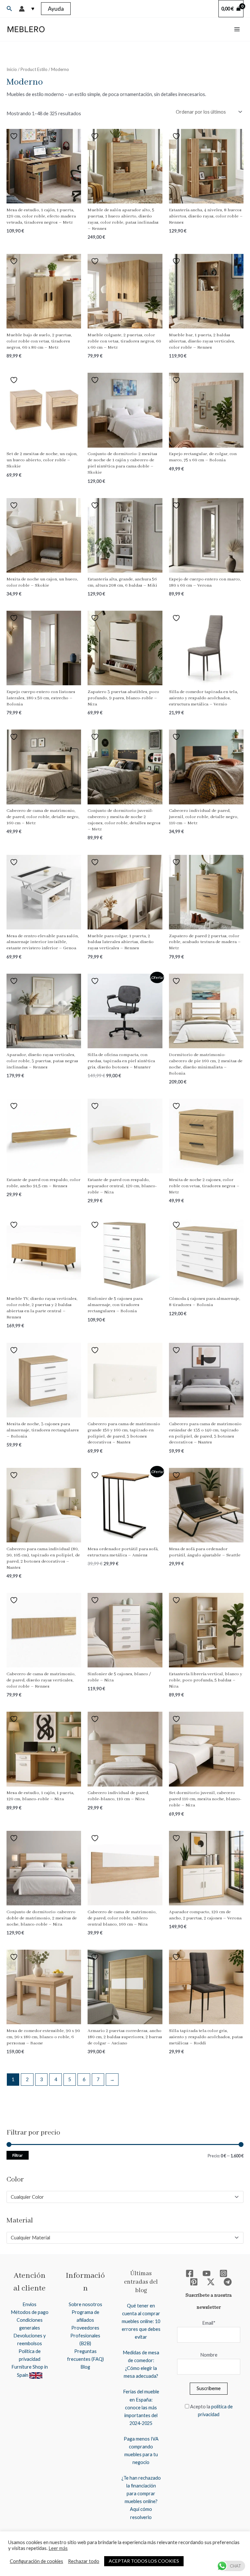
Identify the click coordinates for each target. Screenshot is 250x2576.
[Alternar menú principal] (237, 29)
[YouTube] (207, 2273)
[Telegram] (228, 2282)
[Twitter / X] (211, 2282)
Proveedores (85, 2328)
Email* (209, 2323)
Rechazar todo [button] (84, 2561)
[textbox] (122, 2197)
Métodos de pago (30, 2312)
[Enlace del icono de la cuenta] (22, 9)
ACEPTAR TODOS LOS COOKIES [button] (144, 2561)
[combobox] (125, 2197)
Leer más (58, 2548)
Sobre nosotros (85, 2304)
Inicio (12, 69)
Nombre (209, 2355)
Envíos (29, 2304)
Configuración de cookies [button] (36, 2561)
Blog (85, 2367)
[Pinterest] (194, 2282)
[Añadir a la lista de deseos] (15, 136)
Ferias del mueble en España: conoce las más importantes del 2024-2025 (141, 2407)
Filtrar (18, 2155)
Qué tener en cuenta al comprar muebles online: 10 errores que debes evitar (141, 2321)
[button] (9, 9)
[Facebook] (190, 2273)
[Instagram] (223, 2273)
